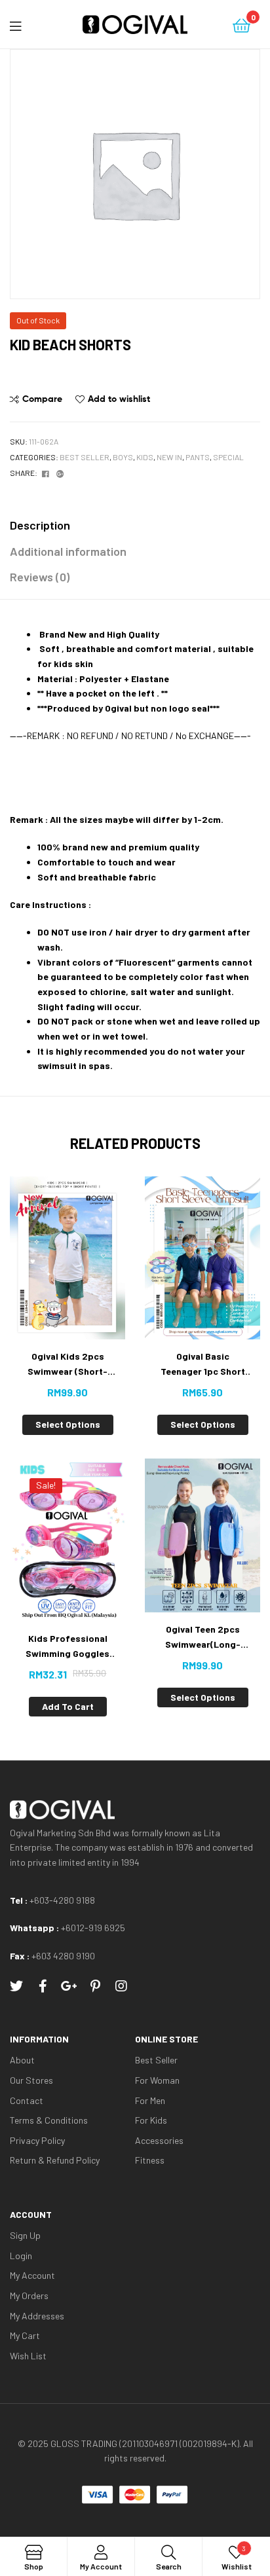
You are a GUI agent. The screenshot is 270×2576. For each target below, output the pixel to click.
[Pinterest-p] (95, 1986)
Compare (42, 399)
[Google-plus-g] (69, 1986)
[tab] (135, 525)
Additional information (68, 551)
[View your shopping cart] (241, 25)
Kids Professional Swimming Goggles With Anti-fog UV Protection (67, 1647)
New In (169, 457)
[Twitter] (16, 1986)
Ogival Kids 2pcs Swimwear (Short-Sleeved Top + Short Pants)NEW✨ (67, 1365)
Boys (123, 457)
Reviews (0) (40, 577)
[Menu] (26, 24)
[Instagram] (121, 1986)
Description (40, 525)
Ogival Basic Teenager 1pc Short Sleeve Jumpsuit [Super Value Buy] (203, 1365)
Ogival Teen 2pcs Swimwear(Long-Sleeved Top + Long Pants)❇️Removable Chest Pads (203, 1638)
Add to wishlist (119, 399)
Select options (68, 1424)
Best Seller (85, 457)
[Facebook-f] (43, 1986)
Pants (198, 457)
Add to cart (68, 1706)
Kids (145, 457)
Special (228, 457)
